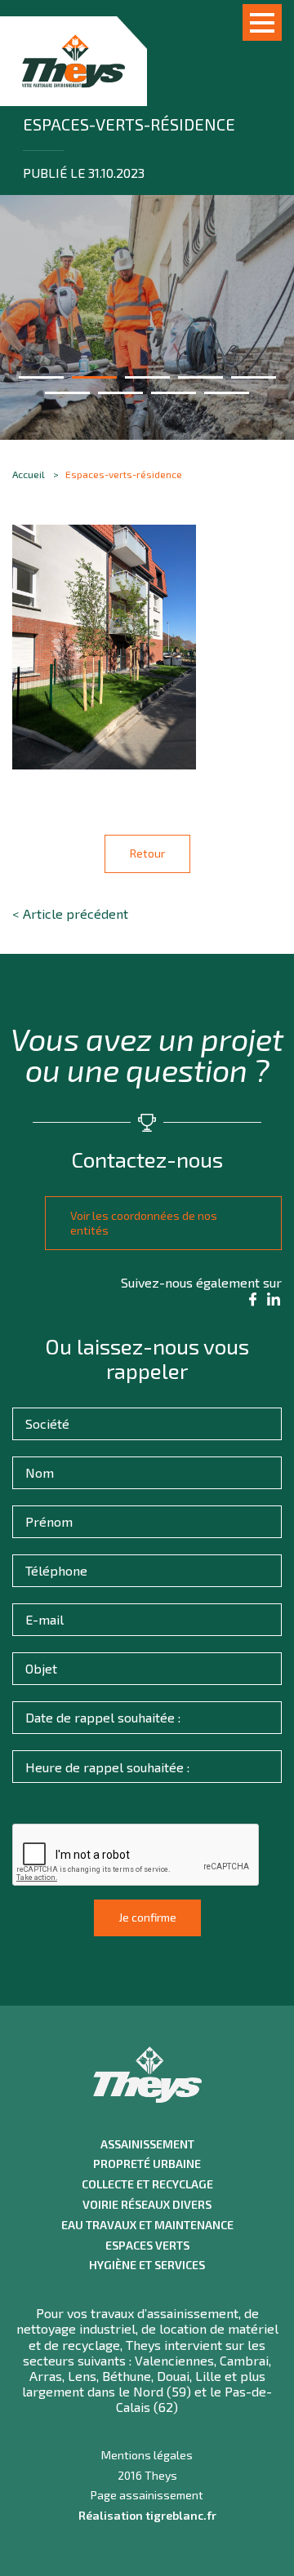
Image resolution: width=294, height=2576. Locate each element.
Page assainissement (147, 2495)
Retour (147, 853)
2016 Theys (147, 2476)
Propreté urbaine (147, 2164)
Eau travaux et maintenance (147, 2225)
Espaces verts (147, 2246)
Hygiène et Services (147, 2265)
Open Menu (262, 22)
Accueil (29, 474)
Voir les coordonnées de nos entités (144, 1223)
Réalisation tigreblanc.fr (147, 2516)
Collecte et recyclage (147, 2184)
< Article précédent (70, 913)
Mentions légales (147, 2455)
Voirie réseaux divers (147, 2205)
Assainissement (147, 2144)
